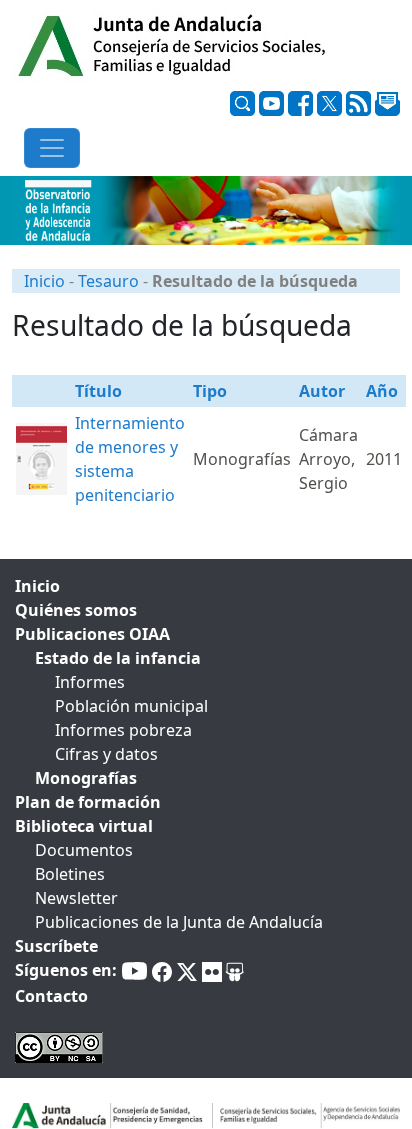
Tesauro (108, 281)
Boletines (70, 874)
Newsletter (76, 898)
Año (382, 391)
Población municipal (131, 706)
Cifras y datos (106, 754)
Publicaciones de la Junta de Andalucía (179, 922)
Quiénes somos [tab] (76, 610)
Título (98, 391)
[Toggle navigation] (52, 148)
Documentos (84, 850)
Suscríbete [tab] (56, 946)
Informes (90, 682)
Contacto (51, 996)
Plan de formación (88, 802)
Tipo (210, 391)
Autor (322, 391)
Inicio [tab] (37, 586)
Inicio (44, 281)
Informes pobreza (123, 730)
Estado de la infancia (118, 658)
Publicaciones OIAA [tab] (92, 634)
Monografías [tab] (86, 778)
